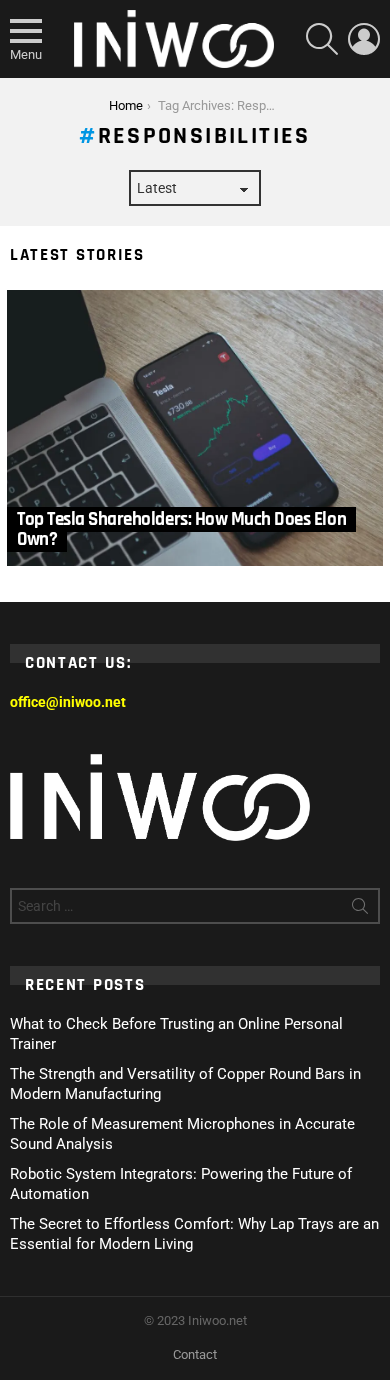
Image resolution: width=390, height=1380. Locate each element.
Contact (195, 1354)
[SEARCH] (322, 39)
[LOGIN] (364, 39)
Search (360, 910)
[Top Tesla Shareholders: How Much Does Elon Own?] (195, 428)
